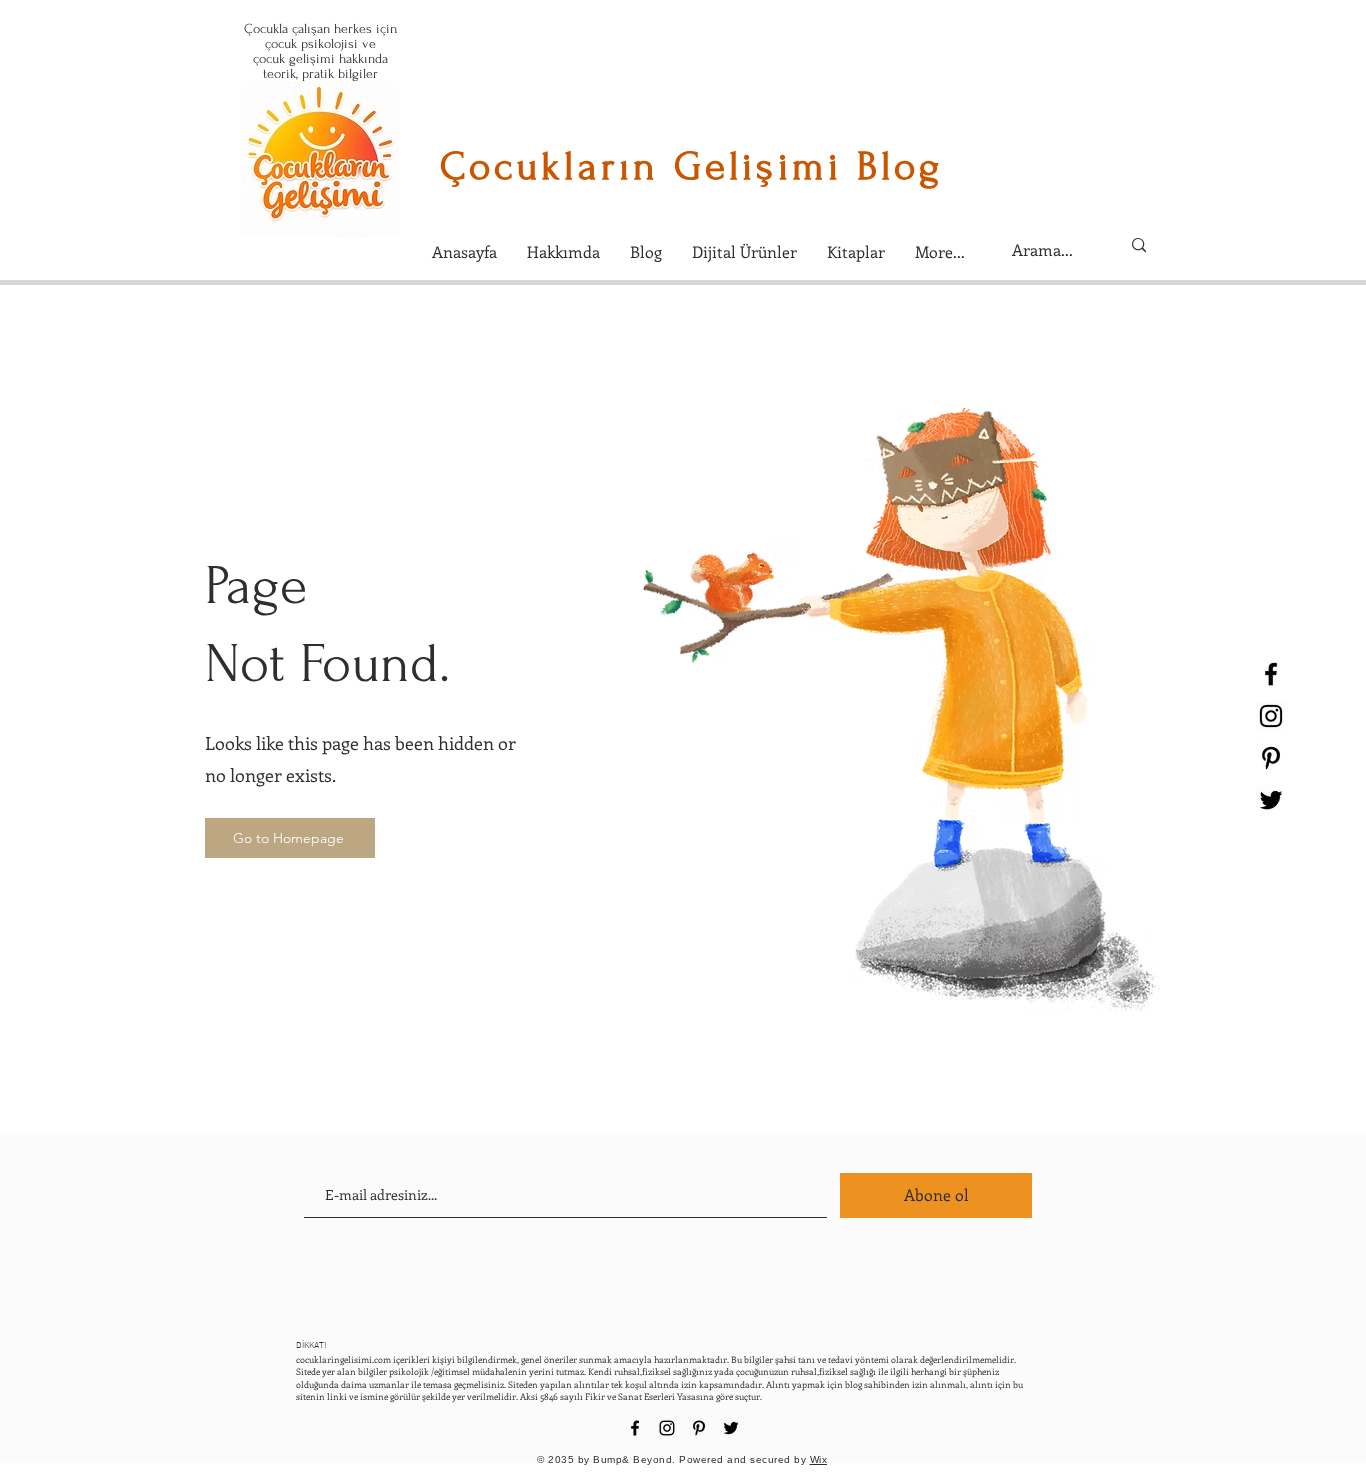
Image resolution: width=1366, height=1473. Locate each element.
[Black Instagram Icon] (1271, 716)
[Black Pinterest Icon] (1271, 758)
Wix (819, 1459)
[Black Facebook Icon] (1271, 674)
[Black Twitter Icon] (1271, 800)
